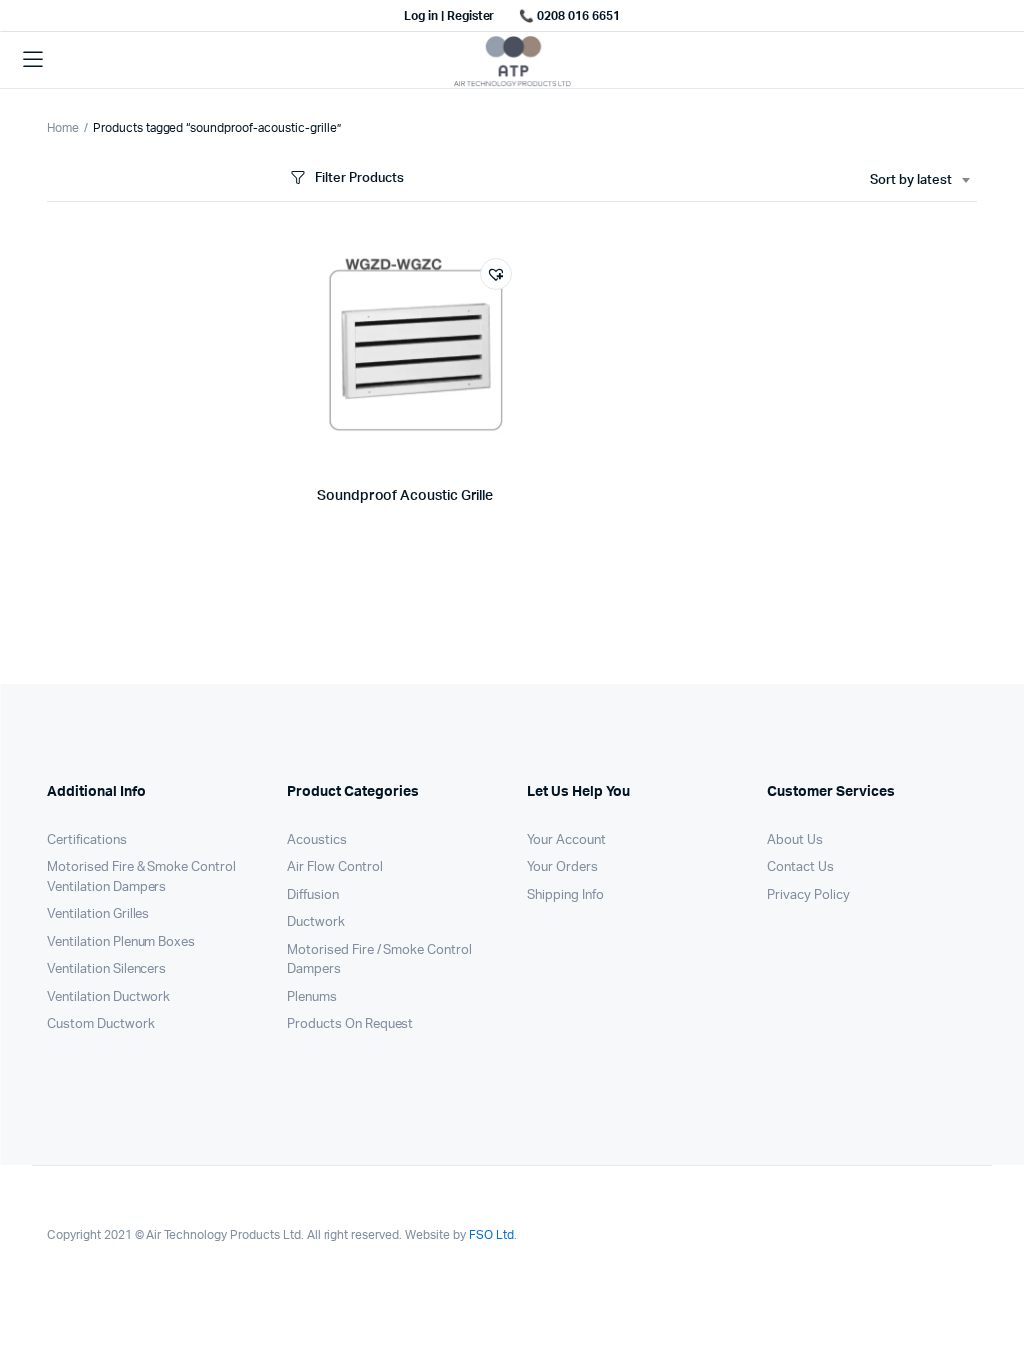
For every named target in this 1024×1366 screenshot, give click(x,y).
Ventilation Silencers (106, 969)
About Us (795, 840)
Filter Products (359, 178)
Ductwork (316, 922)
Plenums (312, 997)
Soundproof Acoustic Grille (405, 496)
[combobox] (919, 181)
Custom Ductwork (101, 1024)
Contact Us (800, 867)
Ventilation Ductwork (108, 997)
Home (63, 128)
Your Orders (562, 867)
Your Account (566, 840)
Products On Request (350, 1024)
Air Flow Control (335, 867)
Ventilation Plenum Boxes (121, 942)
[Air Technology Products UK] (512, 60)
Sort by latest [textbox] (911, 180)
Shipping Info (565, 895)
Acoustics (317, 840)
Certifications (87, 840)
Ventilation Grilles (98, 914)
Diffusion (313, 895)
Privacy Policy (808, 895)
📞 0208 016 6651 (569, 16)
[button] (496, 274)
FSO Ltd (491, 1235)
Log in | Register (449, 16)
